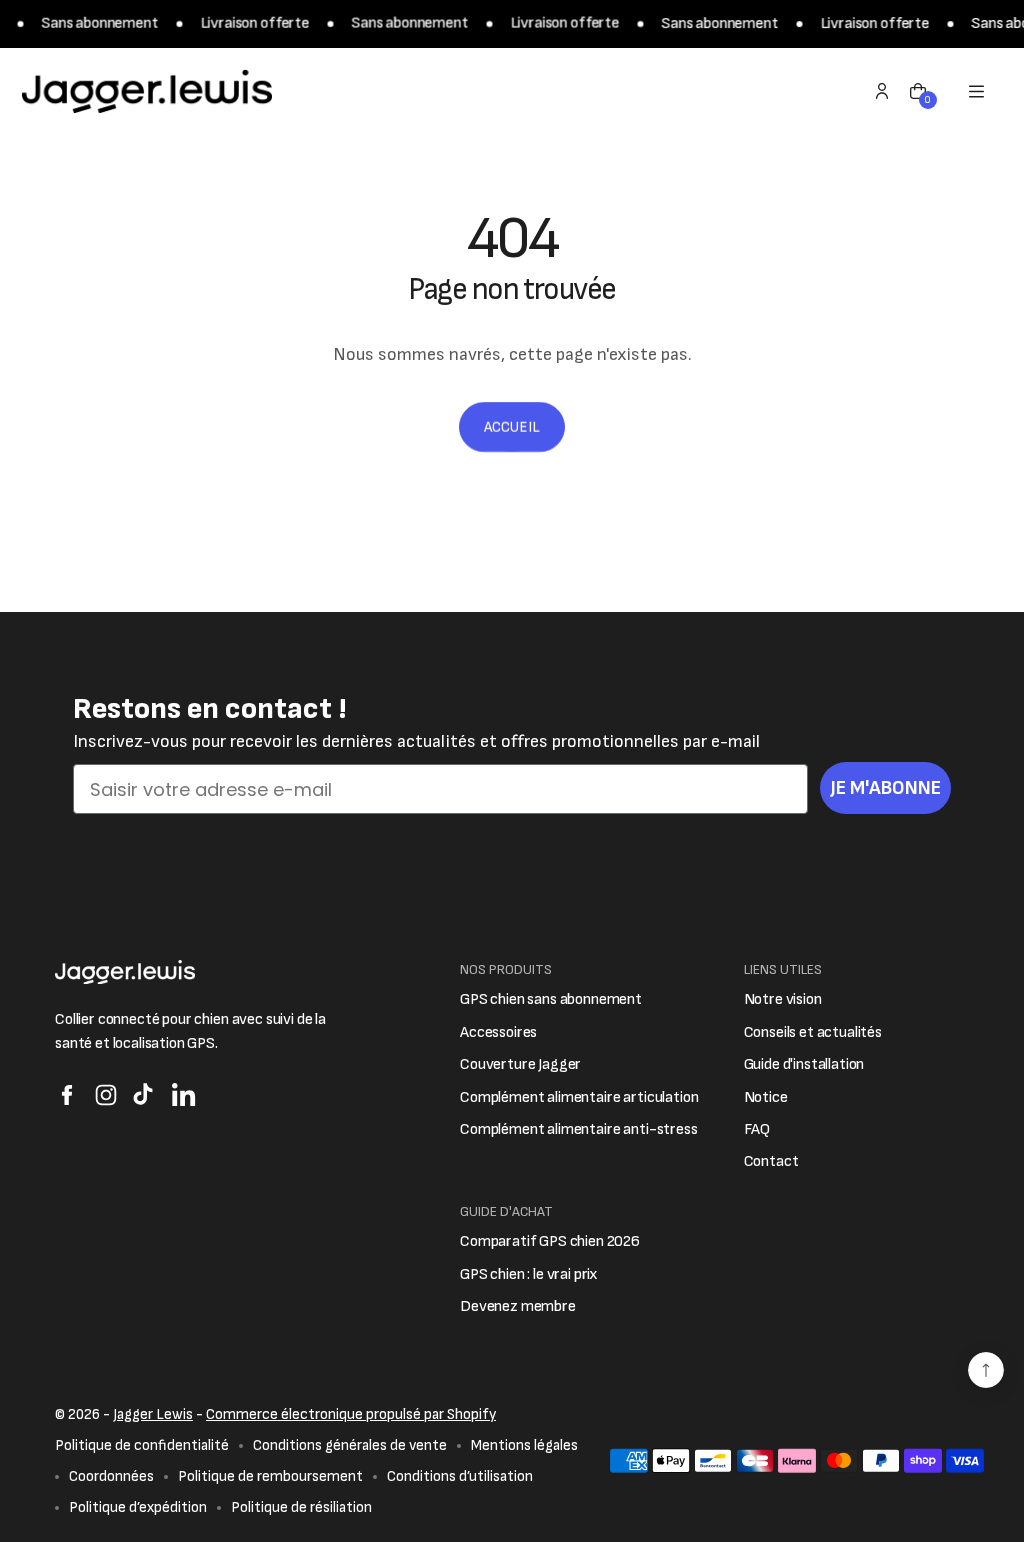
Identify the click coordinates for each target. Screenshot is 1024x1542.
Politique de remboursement (270, 1476)
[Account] (882, 91)
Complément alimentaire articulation (579, 1097)
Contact (771, 1161)
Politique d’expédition (138, 1507)
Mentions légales (524, 1445)
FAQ (757, 1129)
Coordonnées (111, 1476)
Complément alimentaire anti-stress (579, 1129)
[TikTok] (145, 1095)
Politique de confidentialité (142, 1445)
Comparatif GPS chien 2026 (550, 1241)
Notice (766, 1097)
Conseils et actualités (813, 1032)
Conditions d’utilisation (460, 1476)
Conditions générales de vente (350, 1445)
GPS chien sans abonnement (551, 999)
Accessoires (498, 1032)
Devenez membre (518, 1306)
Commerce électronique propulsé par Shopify (351, 1414)
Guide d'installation (804, 1064)
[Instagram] (106, 1095)
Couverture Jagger (520, 1064)
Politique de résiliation (301, 1507)
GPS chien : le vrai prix (529, 1274)
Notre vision (783, 999)
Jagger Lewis (153, 1414)
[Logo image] (147, 91)
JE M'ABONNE (885, 788)
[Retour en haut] (986, 1370)
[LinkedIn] (184, 1095)
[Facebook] (67, 1095)
